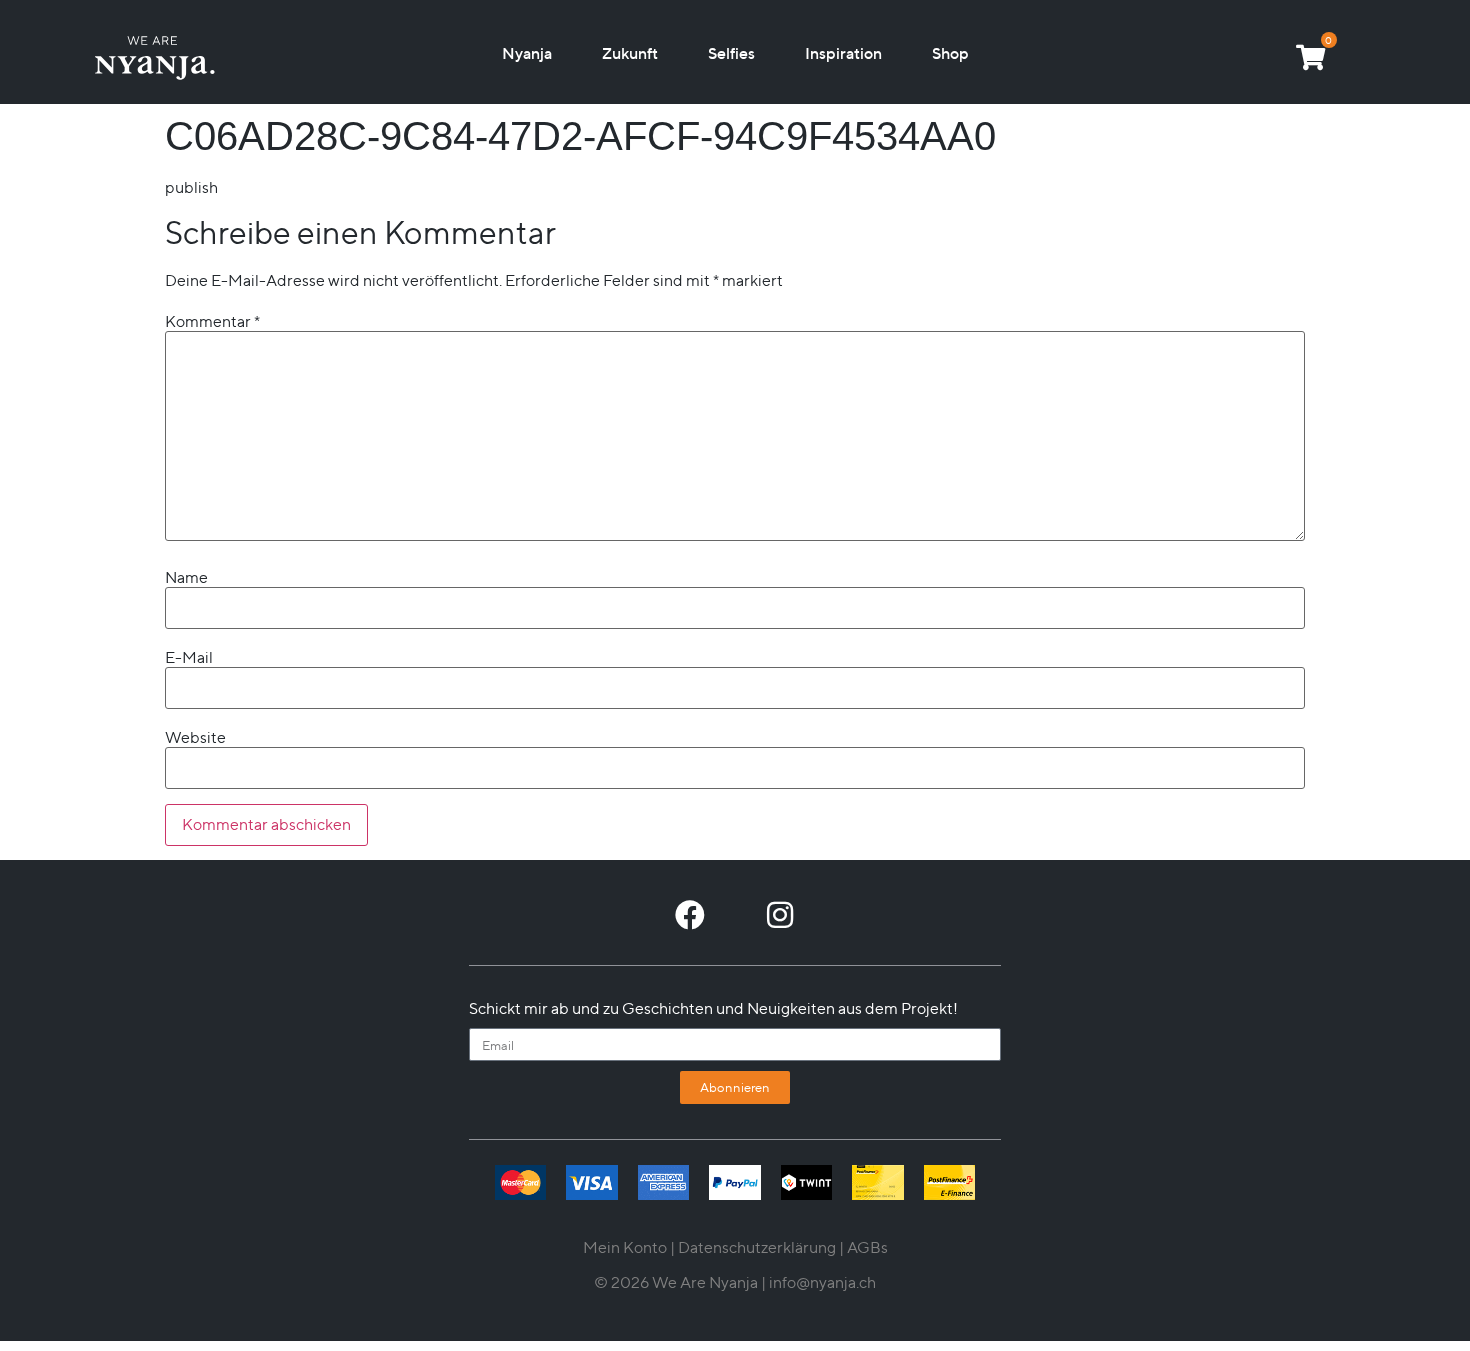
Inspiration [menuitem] (843, 53)
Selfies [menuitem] (731, 53)
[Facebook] (690, 915)
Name (186, 578)
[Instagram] (780, 915)
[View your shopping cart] (1310, 57)
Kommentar (212, 322)
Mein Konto (625, 1247)
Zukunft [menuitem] (630, 53)
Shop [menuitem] (950, 53)
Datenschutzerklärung (757, 1247)
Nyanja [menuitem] (527, 53)
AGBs (867, 1247)
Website (195, 738)
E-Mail (189, 658)
